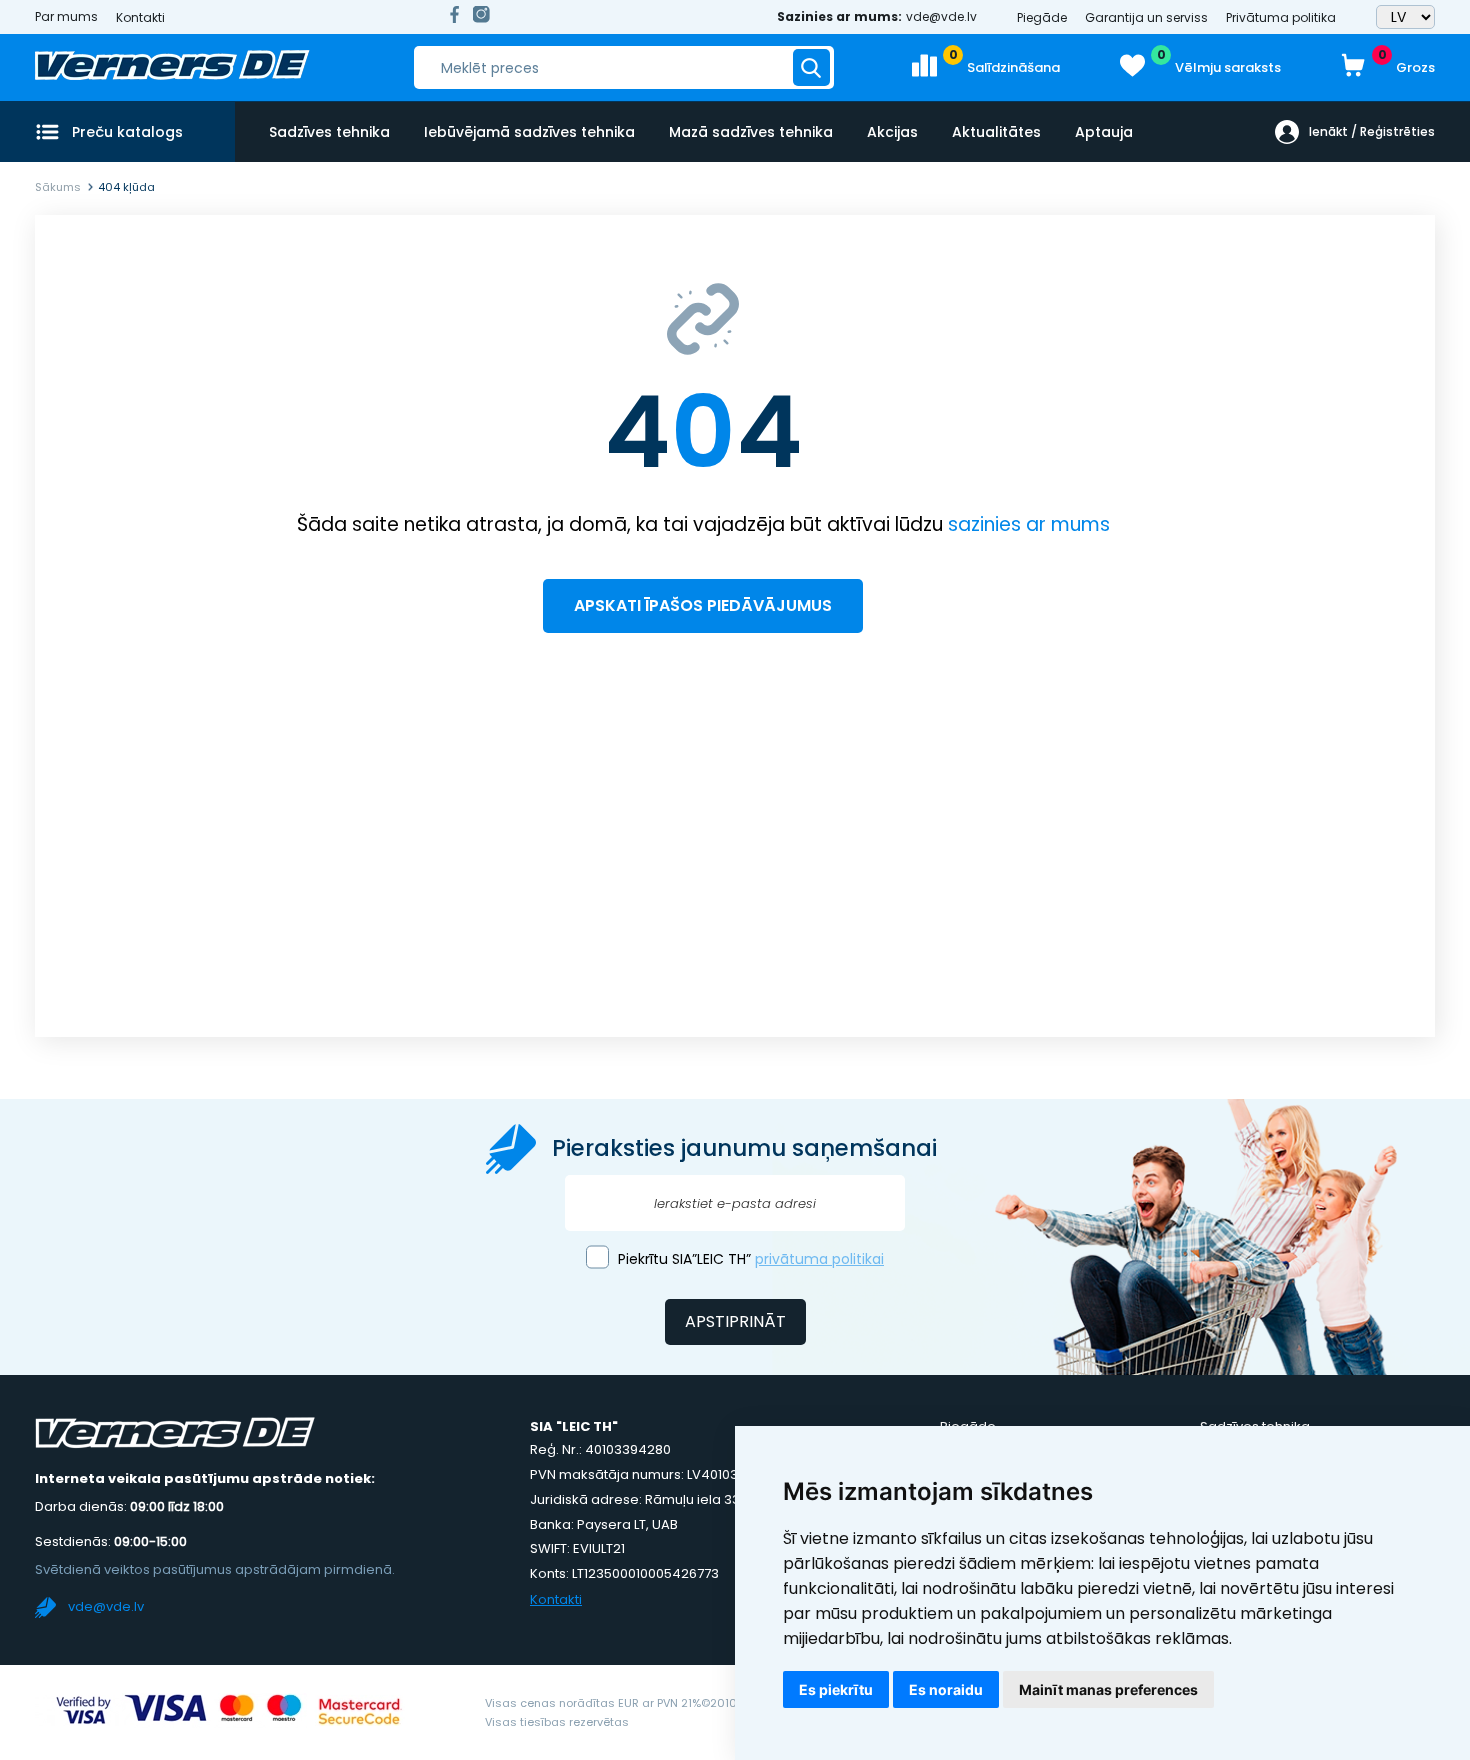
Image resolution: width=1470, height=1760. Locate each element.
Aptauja (1104, 132)
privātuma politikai (819, 1259)
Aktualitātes (996, 132)
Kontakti (140, 17)
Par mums (66, 17)
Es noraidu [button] (946, 1689)
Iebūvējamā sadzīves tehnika (529, 132)
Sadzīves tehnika (329, 132)
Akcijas (892, 132)
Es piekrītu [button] (836, 1689)
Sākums (58, 187)
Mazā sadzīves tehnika (751, 132)
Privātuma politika (1281, 17)
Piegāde (1042, 17)
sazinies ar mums (1029, 524)
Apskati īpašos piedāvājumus (703, 605)
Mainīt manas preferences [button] (1108, 1689)
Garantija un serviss (1146, 17)
